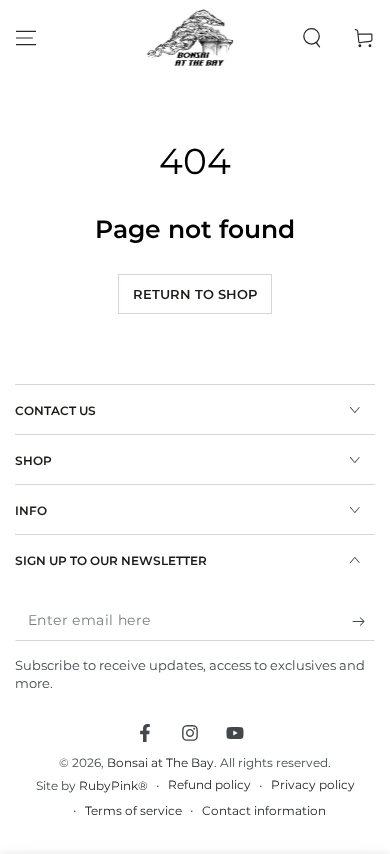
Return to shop (195, 294)
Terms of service (133, 810)
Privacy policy (313, 784)
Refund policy (209, 784)
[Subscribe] (363, 621)
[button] (312, 38)
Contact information (264, 810)
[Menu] (26, 38)
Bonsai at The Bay (160, 762)
